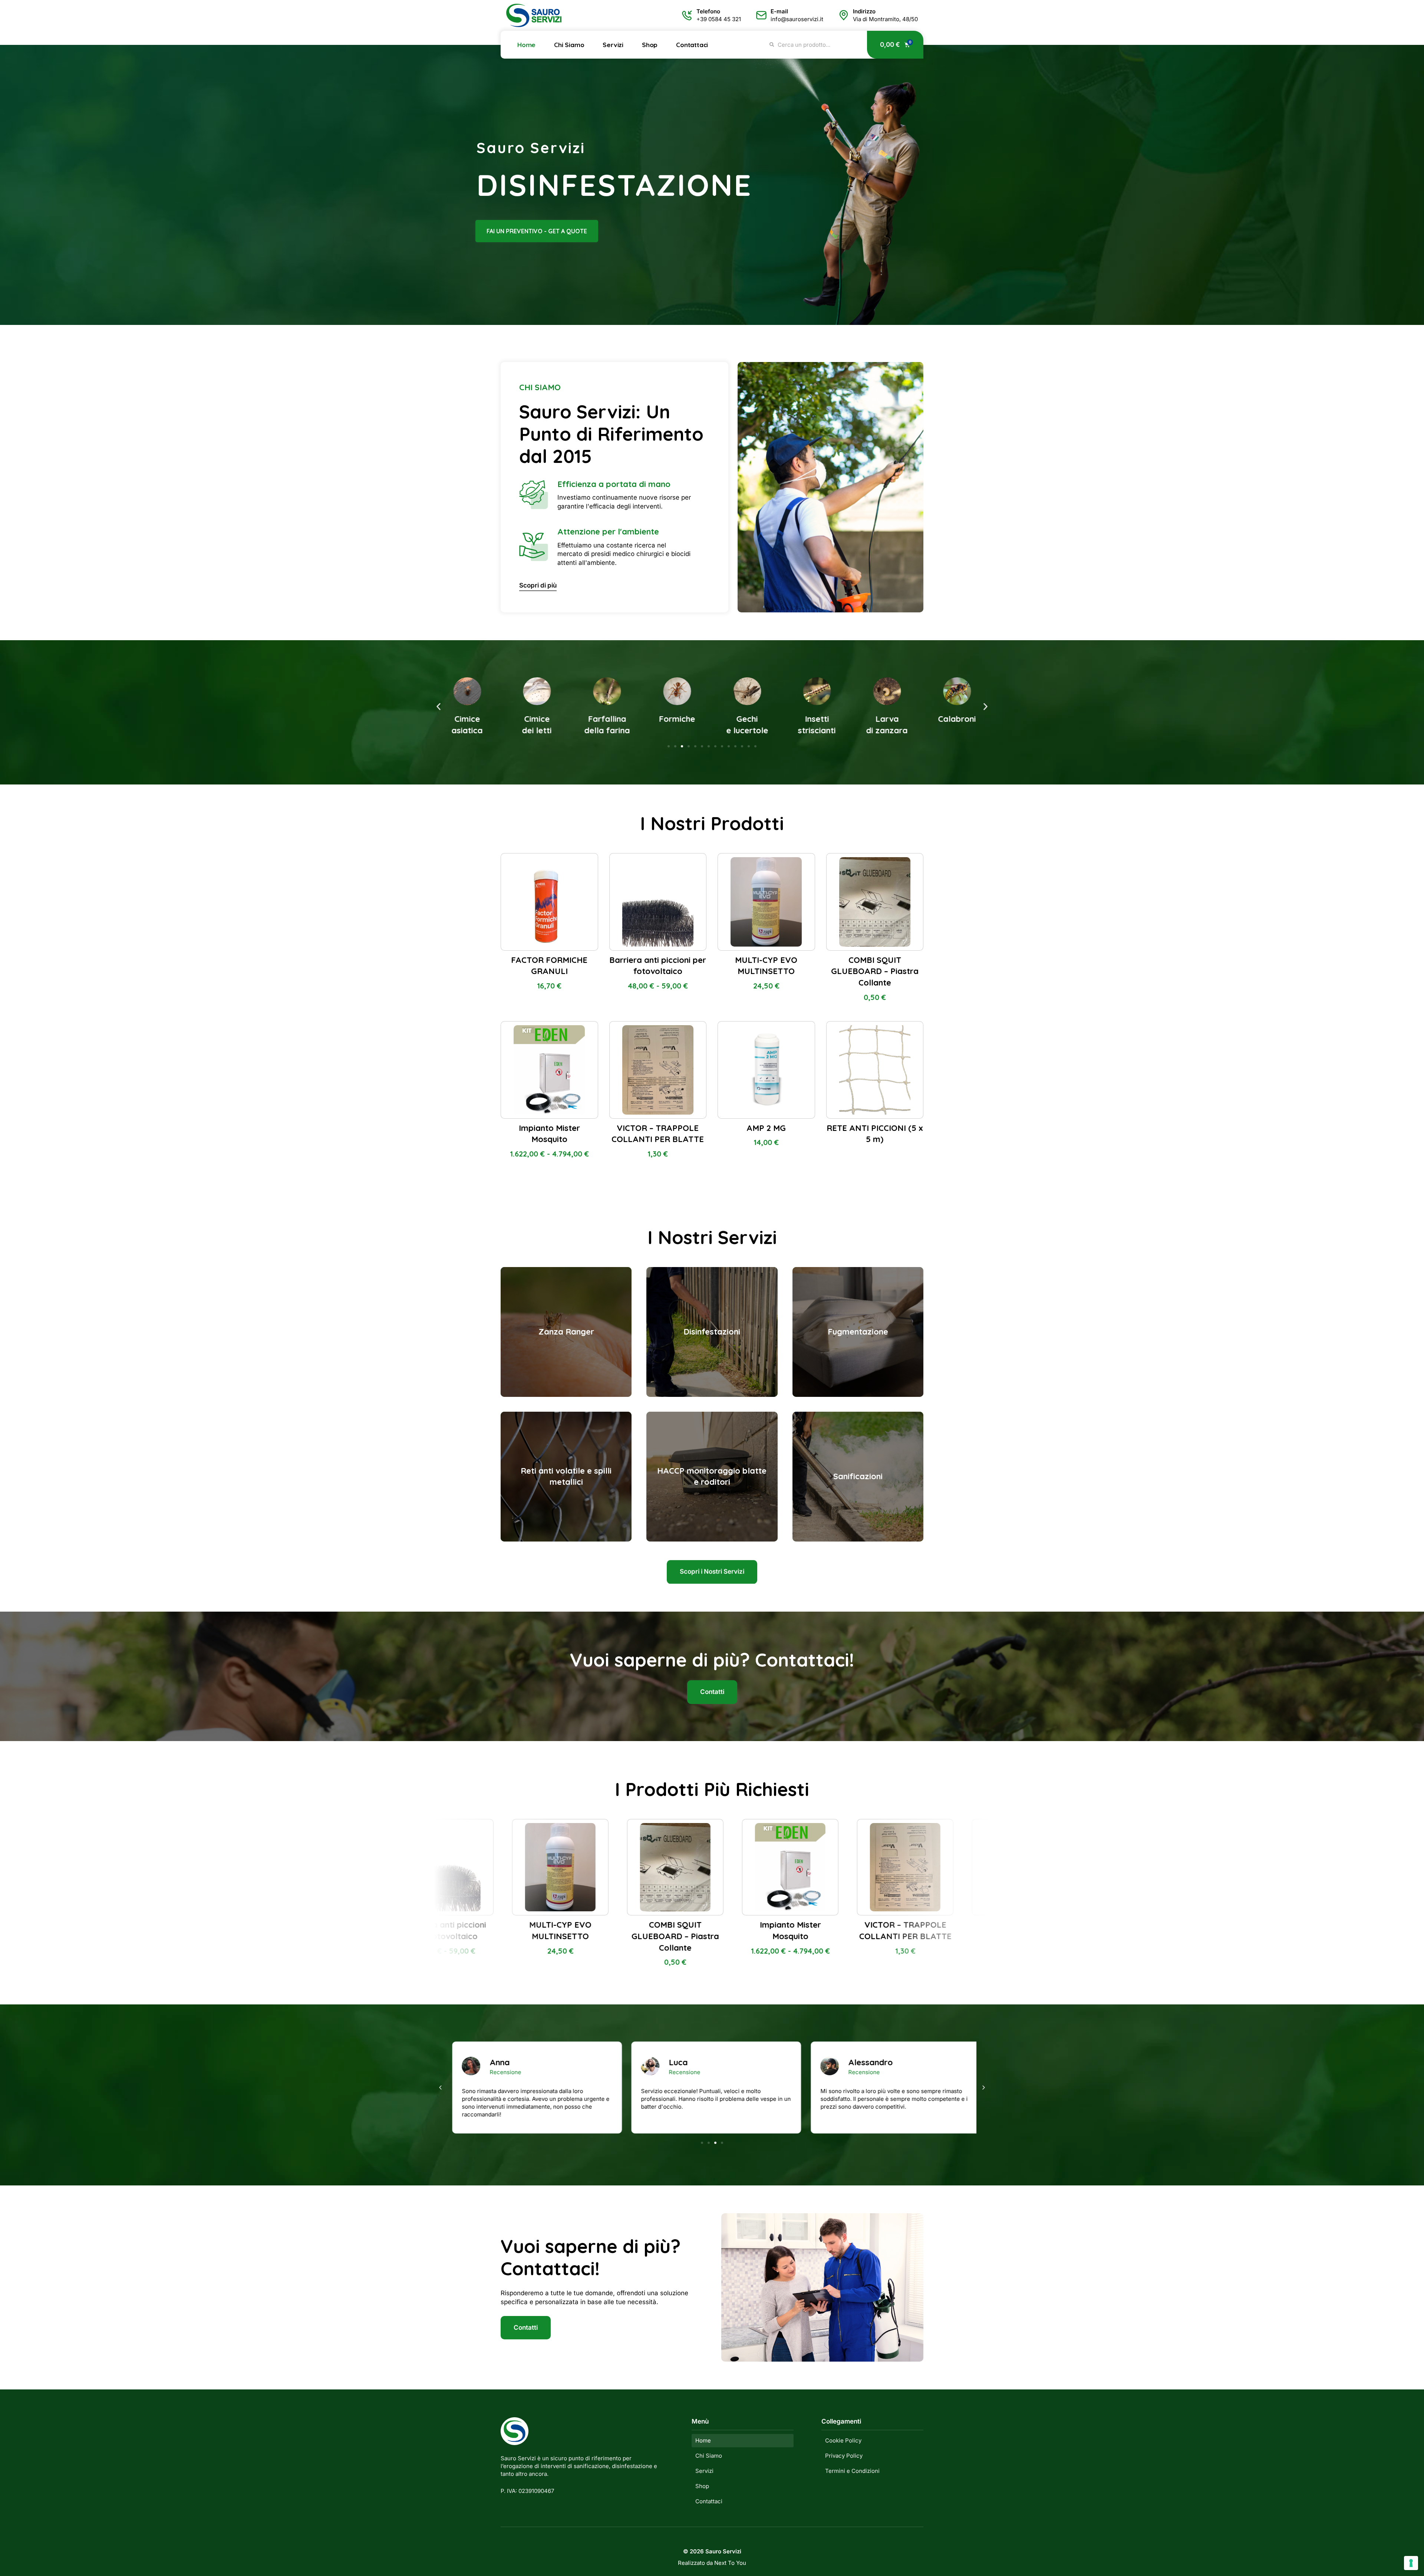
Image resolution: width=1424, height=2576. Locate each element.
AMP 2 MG (766, 1128)
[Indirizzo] (844, 15)
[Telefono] (687, 15)
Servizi (613, 45)
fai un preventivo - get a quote (537, 231)
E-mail (779, 11)
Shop (650, 45)
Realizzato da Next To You (712, 2563)
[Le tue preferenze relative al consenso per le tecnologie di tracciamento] (1411, 2563)
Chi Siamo (569, 45)
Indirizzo (864, 11)
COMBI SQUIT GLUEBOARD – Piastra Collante (875, 971)
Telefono (708, 11)
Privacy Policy (844, 2456)
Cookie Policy (843, 2440)
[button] (439, 707)
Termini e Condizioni (852, 2471)
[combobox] (814, 45)
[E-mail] (761, 15)
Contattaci (692, 45)
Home (526, 45)
